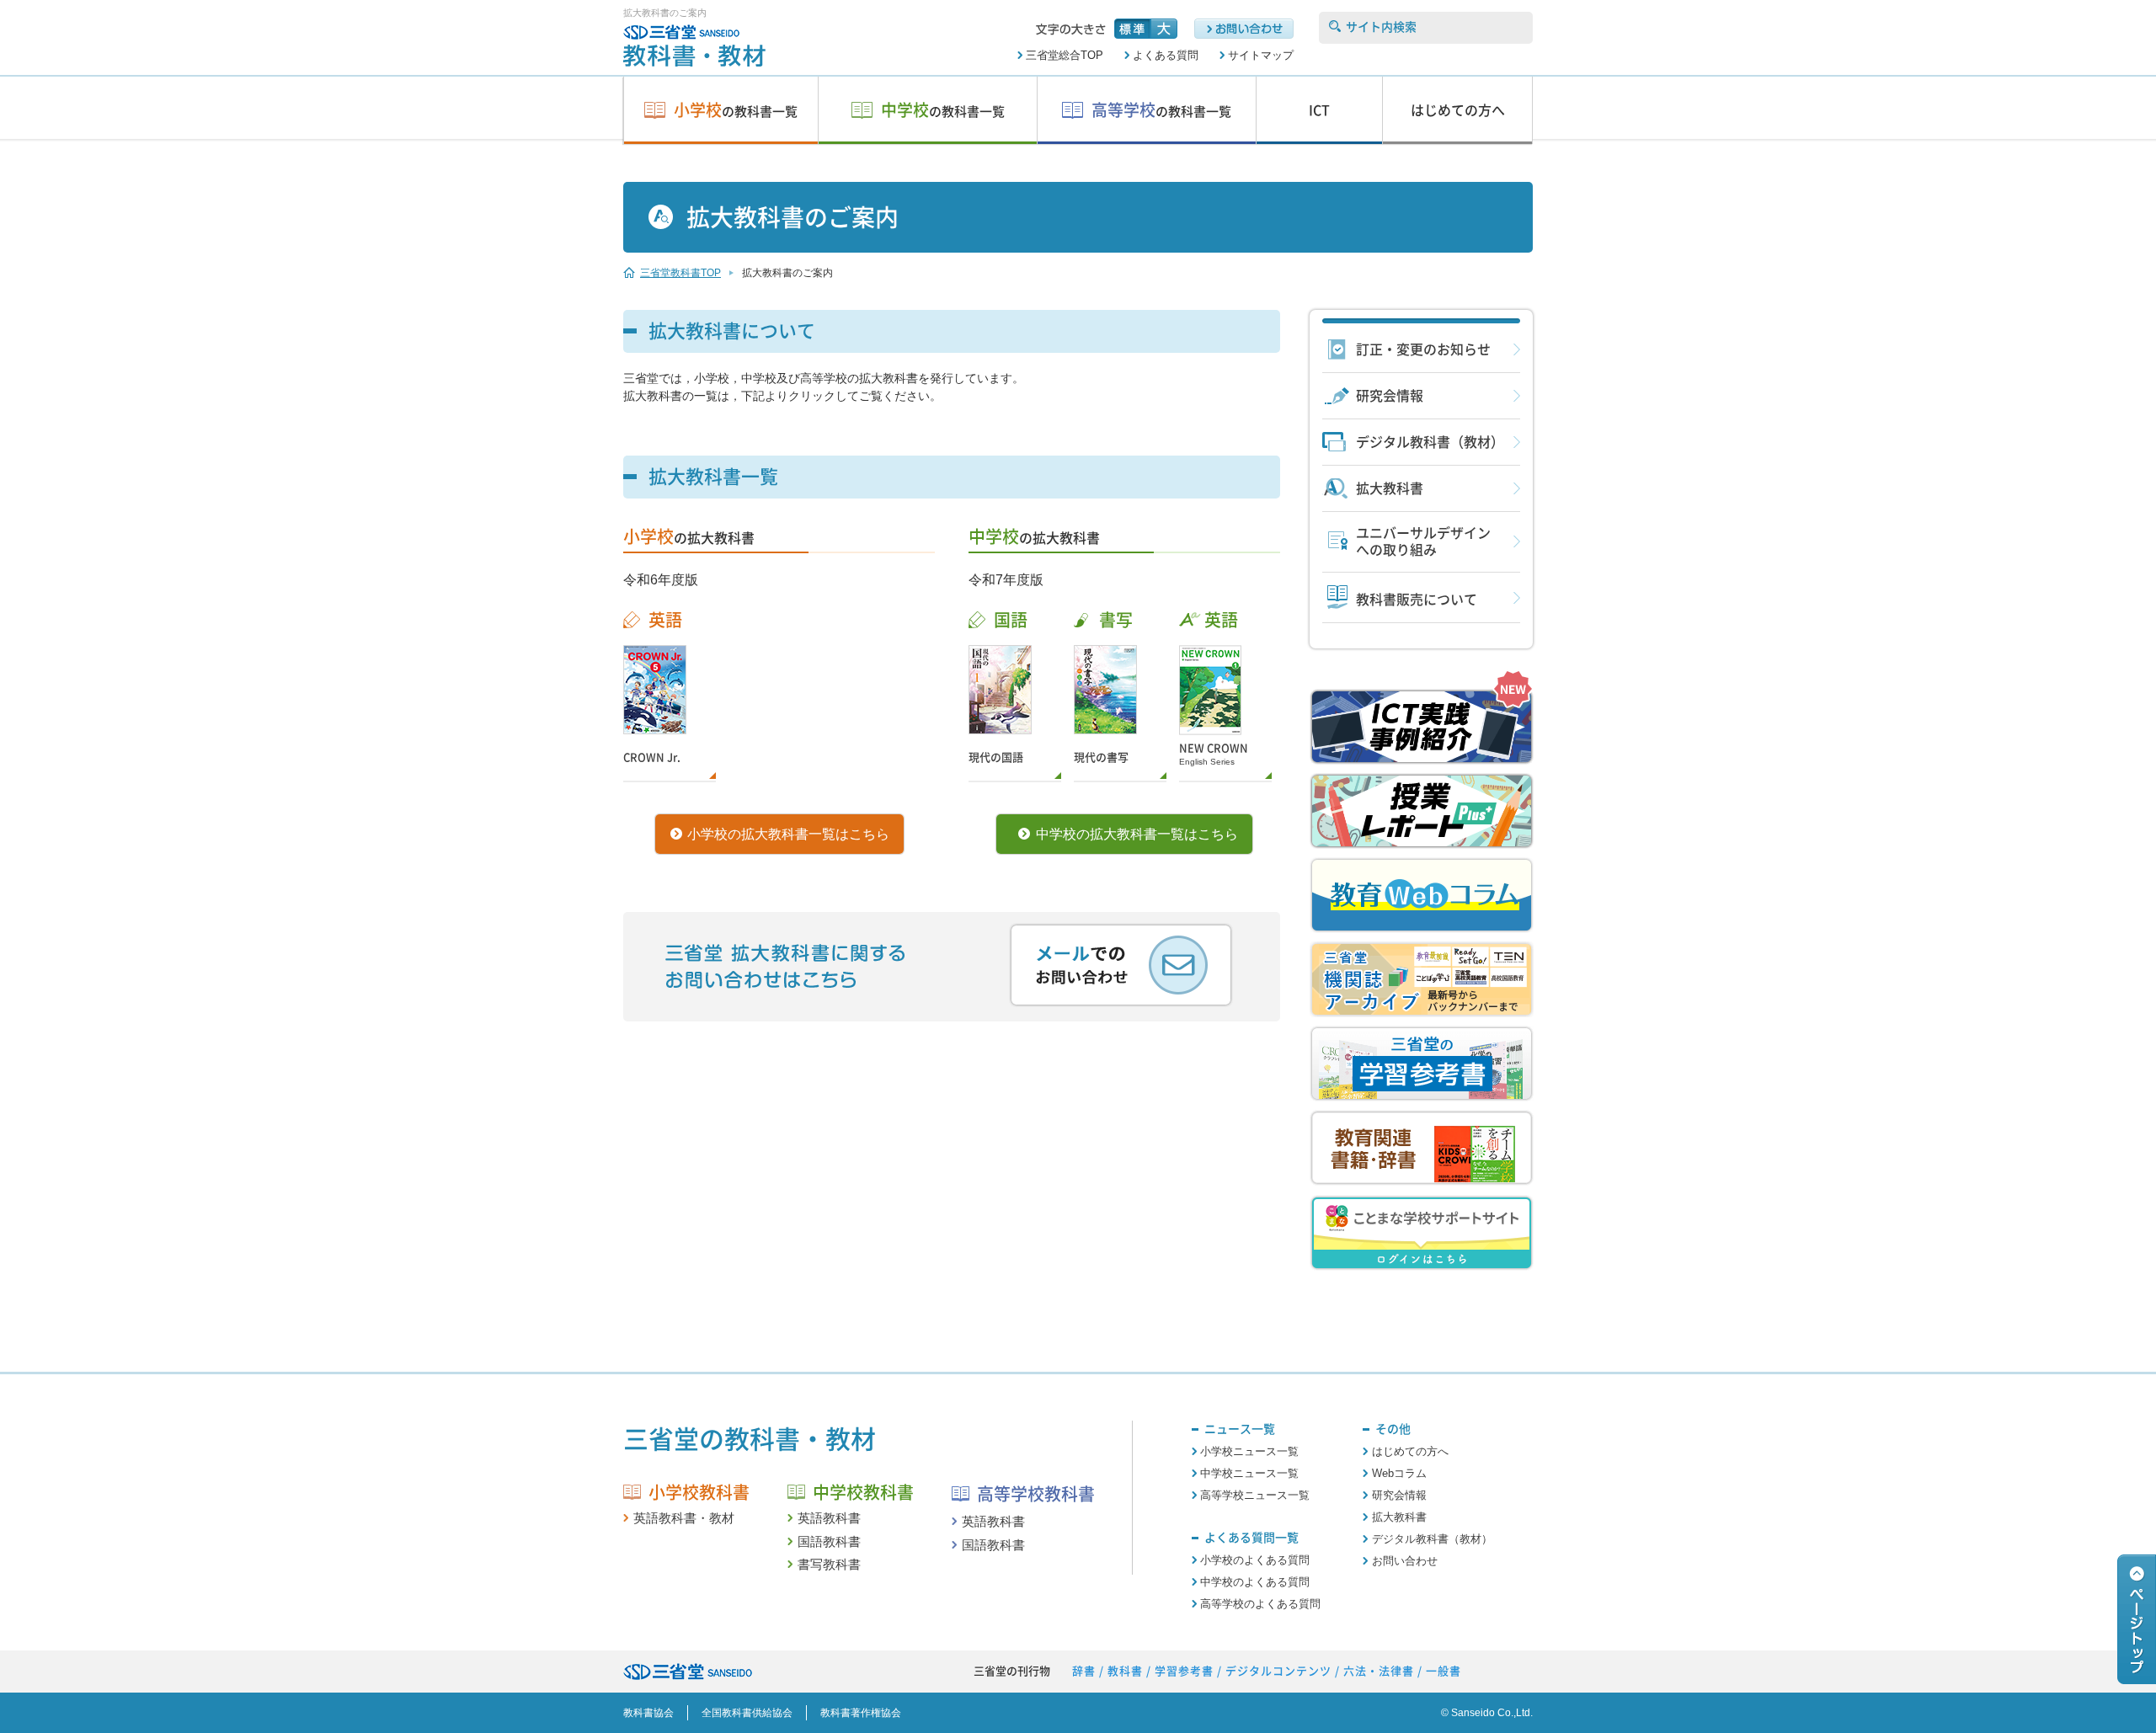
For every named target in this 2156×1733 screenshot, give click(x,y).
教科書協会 (648, 1713)
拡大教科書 (1390, 488)
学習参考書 (1184, 1671)
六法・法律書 (1379, 1671)
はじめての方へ (1410, 1451)
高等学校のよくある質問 (1260, 1604)
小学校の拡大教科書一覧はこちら (788, 834)
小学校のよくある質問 (1255, 1560)
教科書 (1125, 1671)
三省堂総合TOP (1065, 55)
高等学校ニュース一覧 (1255, 1495)
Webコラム (1399, 1473)
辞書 (1084, 1671)
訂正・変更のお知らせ (1423, 349)
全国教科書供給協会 (747, 1713)
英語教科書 (829, 1518)
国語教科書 (829, 1541)
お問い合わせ (1404, 1561)
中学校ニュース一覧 (1249, 1473)
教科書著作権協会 (861, 1713)
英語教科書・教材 (684, 1518)
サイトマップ (1261, 55)
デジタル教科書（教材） (1430, 442)
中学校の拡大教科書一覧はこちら (1137, 834)
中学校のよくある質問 (1255, 1582)
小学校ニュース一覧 (1249, 1451)
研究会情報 (1390, 396)
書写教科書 (829, 1564)
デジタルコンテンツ (1278, 1671)
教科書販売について (1417, 600)
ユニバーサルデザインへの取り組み (1423, 542)
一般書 (1444, 1671)
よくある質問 (1166, 55)
